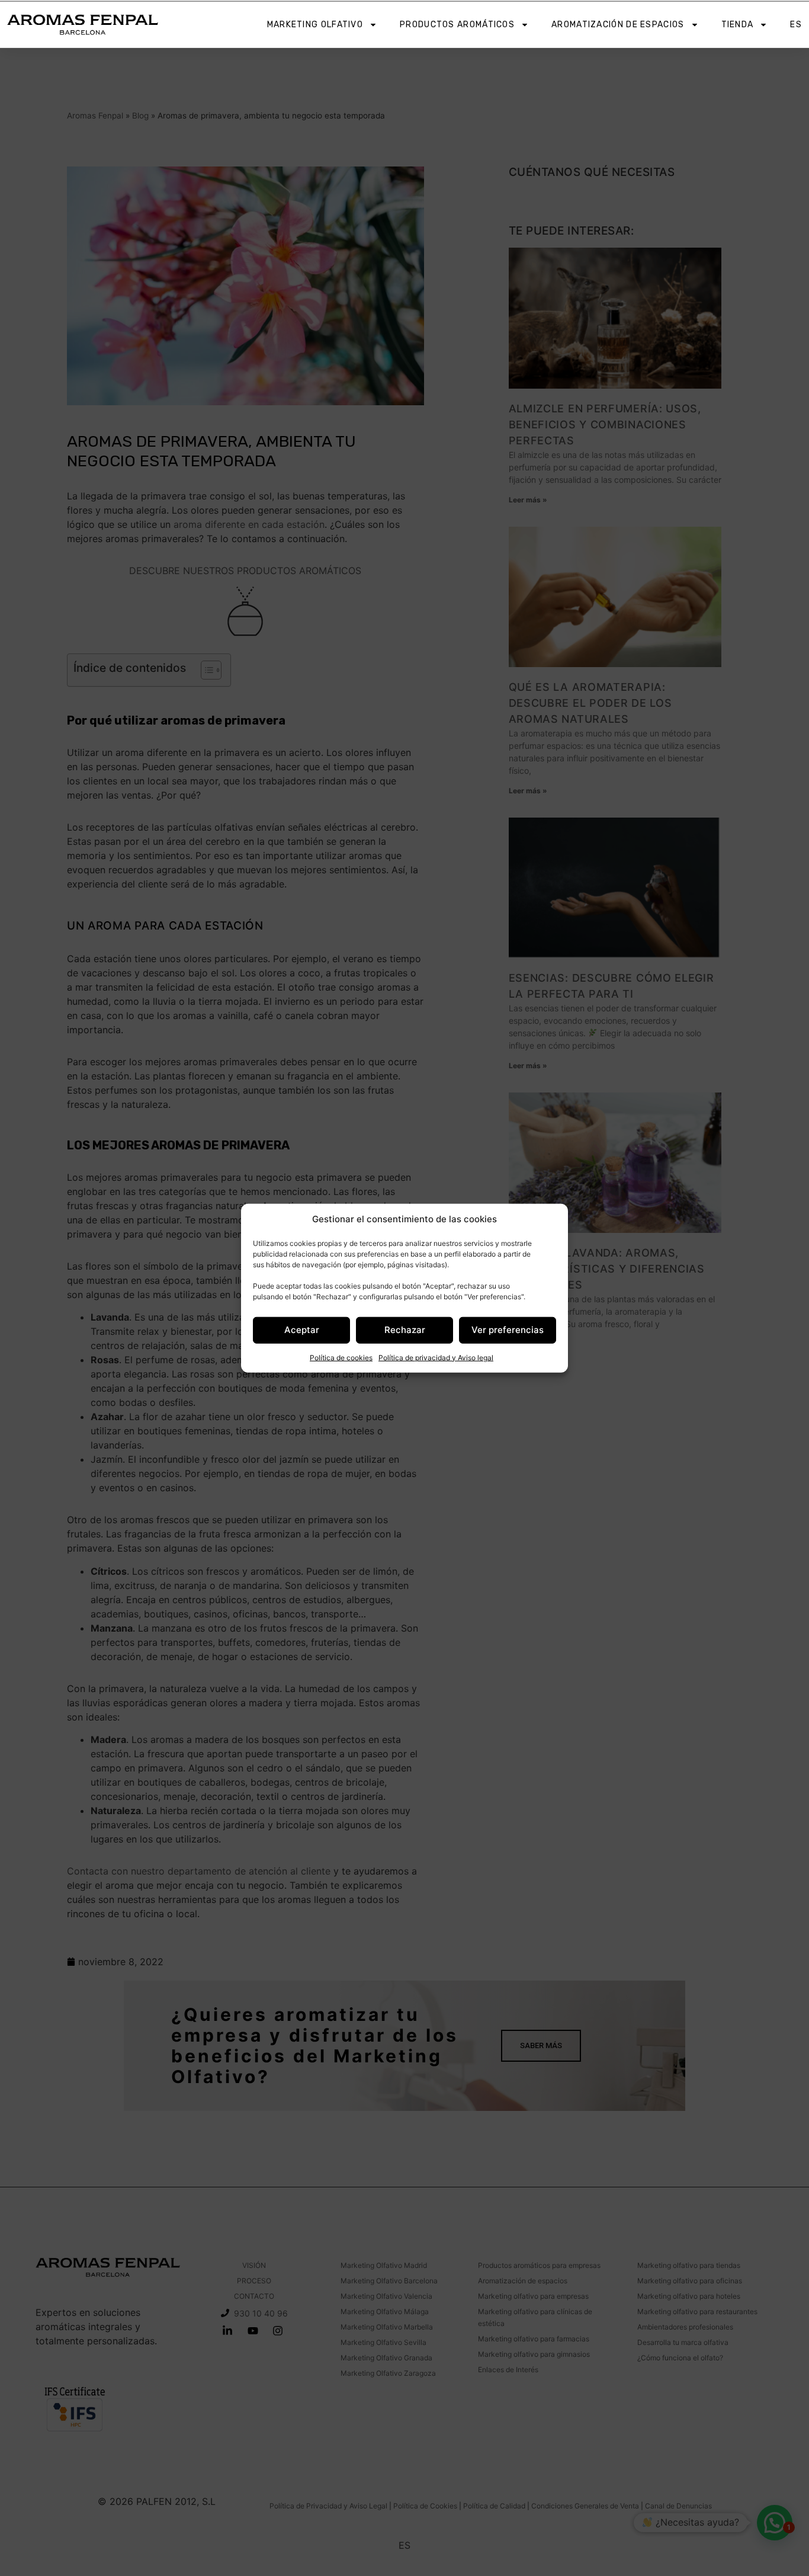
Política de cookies (341, 1357)
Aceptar (302, 1330)
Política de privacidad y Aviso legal (436, 1357)
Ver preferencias (508, 1330)
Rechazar (405, 1330)
